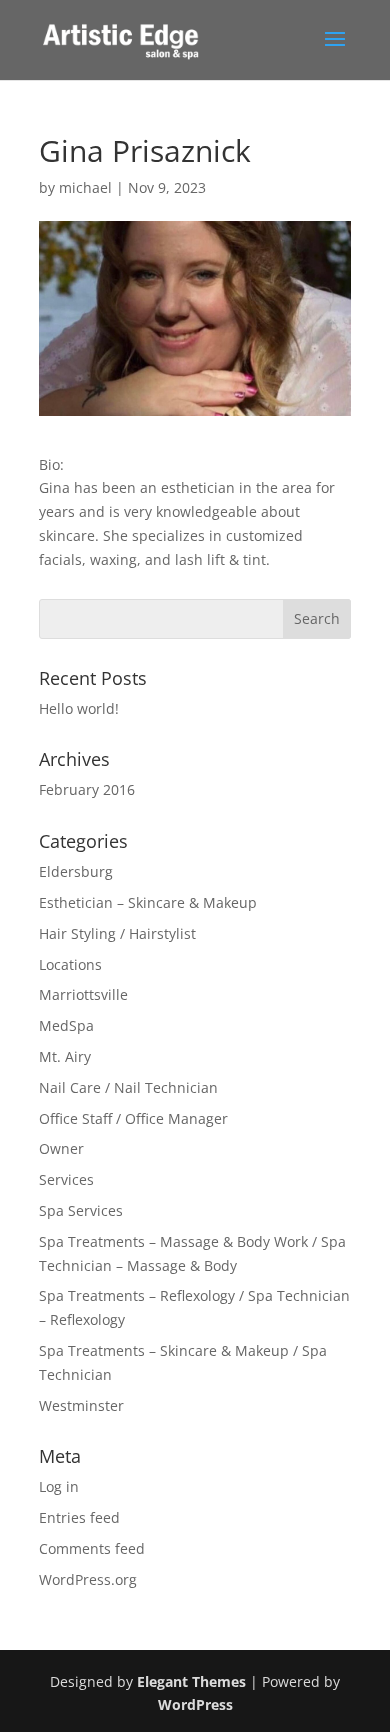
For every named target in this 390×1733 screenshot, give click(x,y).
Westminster (81, 1405)
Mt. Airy (65, 1056)
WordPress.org (88, 1579)
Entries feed (79, 1517)
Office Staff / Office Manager (133, 1118)
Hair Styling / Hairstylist (117, 933)
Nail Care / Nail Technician (128, 1087)
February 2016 (87, 789)
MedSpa (66, 1025)
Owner (61, 1148)
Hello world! (79, 708)
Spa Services (81, 1210)
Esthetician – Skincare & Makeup (148, 902)
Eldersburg (76, 871)
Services (66, 1179)
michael (85, 187)
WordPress (195, 1704)
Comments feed (92, 1548)
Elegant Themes (191, 1681)
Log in (59, 1486)
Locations (70, 964)
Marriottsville (83, 994)
